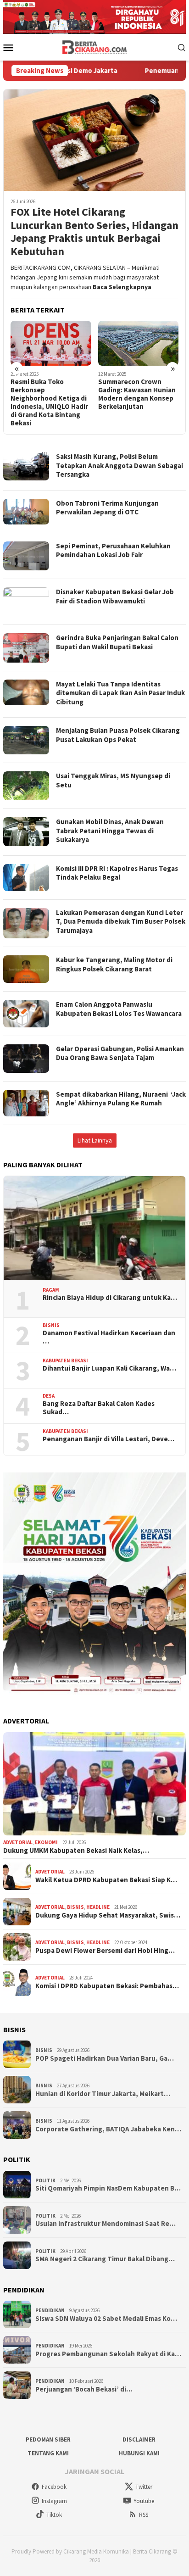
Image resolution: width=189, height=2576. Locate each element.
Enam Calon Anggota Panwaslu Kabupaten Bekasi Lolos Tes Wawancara (119, 1009)
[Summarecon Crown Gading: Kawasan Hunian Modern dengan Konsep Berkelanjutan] (139, 343)
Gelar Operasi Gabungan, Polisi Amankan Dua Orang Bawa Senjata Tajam (120, 1053)
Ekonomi (46, 1842)
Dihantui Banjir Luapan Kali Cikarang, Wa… (109, 1368)
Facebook (54, 2487)
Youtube (144, 2501)
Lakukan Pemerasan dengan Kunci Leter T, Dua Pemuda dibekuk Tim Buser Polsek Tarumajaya (121, 921)
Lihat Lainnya (95, 1140)
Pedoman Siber (48, 2439)
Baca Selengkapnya (122, 287)
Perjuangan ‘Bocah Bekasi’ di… (84, 2389)
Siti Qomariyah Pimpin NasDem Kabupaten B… (108, 2188)
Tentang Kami (48, 2453)
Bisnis (51, 1325)
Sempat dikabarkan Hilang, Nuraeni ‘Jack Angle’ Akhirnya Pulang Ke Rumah (121, 1099)
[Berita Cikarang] (95, 46)
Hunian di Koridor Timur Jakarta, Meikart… (103, 2094)
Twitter (144, 2487)
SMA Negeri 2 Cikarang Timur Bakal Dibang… (105, 2259)
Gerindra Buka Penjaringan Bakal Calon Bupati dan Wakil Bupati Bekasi (117, 642)
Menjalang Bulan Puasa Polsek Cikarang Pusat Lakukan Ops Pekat (118, 735)
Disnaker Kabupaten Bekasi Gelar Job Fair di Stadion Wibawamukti (115, 596)
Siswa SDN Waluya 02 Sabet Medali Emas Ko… (106, 2319)
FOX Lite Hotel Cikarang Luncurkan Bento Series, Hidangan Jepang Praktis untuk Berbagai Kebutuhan (94, 232)
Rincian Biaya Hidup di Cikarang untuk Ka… (110, 1298)
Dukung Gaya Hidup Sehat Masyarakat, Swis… (108, 1915)
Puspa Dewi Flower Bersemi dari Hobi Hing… (105, 1951)
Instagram (54, 2501)
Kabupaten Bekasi (65, 1360)
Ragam (51, 1290)
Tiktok (54, 2515)
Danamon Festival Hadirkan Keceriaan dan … (109, 1337)
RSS (144, 2515)
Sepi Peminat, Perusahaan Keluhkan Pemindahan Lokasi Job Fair (113, 550)
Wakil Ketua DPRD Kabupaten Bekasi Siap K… (106, 1880)
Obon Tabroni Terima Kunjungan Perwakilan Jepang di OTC (107, 508)
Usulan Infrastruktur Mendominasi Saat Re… (106, 2224)
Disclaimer (139, 2439)
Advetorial (18, 1842)
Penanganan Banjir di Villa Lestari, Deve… (108, 1439)
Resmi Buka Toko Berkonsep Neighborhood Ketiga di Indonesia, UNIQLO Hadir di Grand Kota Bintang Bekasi (49, 402)
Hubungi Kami (139, 2453)
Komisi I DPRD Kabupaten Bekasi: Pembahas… (107, 1986)
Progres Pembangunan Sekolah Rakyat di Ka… (108, 2354)
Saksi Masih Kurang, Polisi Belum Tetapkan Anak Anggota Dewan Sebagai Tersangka (120, 465)
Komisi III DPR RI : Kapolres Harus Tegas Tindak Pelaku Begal (117, 873)
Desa (49, 1396)
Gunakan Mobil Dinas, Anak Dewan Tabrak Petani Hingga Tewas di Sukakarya (110, 831)
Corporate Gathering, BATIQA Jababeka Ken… (108, 2129)
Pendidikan (50, 2310)
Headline (98, 1907)
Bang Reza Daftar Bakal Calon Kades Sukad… (99, 1408)
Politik (45, 2180)
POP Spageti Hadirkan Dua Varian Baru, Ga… (105, 2058)
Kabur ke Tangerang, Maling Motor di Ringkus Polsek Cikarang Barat (114, 964)
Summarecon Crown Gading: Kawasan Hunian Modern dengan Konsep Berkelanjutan (137, 394)
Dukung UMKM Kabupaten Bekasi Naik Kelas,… (76, 1851)
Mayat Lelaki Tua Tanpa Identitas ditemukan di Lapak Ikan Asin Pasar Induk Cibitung (120, 693)
